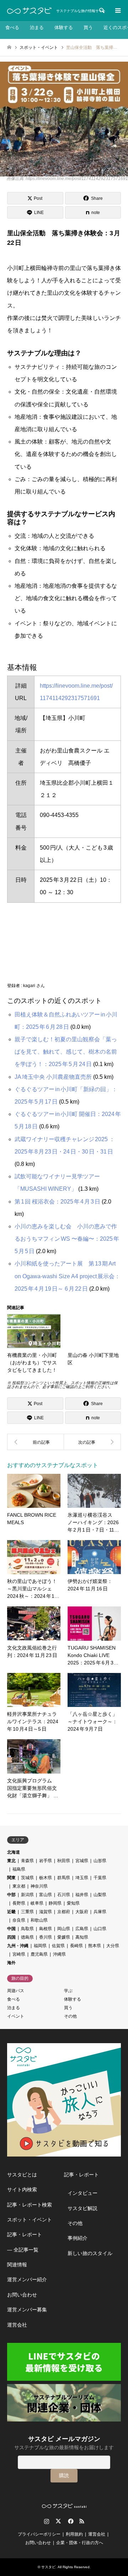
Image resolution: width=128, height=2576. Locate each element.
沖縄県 (59, 1954)
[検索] (101, 11)
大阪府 (82, 1912)
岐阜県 (37, 1903)
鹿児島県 (39, 1954)
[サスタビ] (29, 11)
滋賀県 (46, 1912)
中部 (11, 1895)
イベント (16, 2016)
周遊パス (16, 1991)
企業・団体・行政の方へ (80, 2543)
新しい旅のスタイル (90, 2253)
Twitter (58, 2521)
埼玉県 (82, 1878)
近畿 (11, 1912)
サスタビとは (22, 2175)
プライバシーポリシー (39, 2534)
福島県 (19, 1869)
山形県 (100, 1861)
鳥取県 (27, 1929)
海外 (11, 1963)
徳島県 (27, 1937)
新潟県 (27, 1895)
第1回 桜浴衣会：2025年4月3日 (57, 1202)
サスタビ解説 (82, 2208)
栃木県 (46, 1878)
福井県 (82, 1895)
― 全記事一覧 (23, 2250)
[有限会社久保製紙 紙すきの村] (36, 1442)
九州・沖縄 (18, 1946)
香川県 (46, 1937)
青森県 (27, 1861)
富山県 (46, 1895)
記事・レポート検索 (30, 2205)
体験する (64, 27)
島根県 (46, 1929)
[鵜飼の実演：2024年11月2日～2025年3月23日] (92, 1442)
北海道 (14, 1852)
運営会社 (17, 2325)
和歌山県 (39, 1920)
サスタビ (48, 2567)
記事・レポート (25, 2234)
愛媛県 (64, 1937)
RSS (82, 2521)
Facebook (70, 2521)
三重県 (27, 1912)
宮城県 (82, 1861)
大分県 (113, 1946)
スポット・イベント (30, 2220)
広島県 (82, 1929)
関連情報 (17, 2265)
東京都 (19, 1886)
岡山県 (64, 1929)
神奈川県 (39, 1886)
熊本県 (95, 1946)
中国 (11, 1929)
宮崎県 (19, 1954)
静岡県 (55, 1903)
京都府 (64, 1912)
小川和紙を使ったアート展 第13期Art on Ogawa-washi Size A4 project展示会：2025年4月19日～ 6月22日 (67, 1276)
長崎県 (76, 1946)
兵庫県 (100, 1912)
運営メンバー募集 (27, 2310)
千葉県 (100, 1878)
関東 (11, 1878)
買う (88, 27)
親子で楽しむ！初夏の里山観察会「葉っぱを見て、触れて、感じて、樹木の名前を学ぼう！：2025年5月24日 (66, 1052)
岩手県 (46, 1861)
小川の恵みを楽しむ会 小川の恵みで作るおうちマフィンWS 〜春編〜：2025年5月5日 (67, 1239)
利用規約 (74, 2534)
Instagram (47, 2521)
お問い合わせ (22, 2295)
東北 (11, 1861)
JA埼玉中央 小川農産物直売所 (53, 1077)
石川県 (64, 1895)
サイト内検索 (22, 2189)
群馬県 (64, 1878)
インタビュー (82, 2193)
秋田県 (64, 1861)
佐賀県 (58, 1946)
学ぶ (68, 1991)
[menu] (117, 11)
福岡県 (40, 1946)
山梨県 (100, 1895)
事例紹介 (78, 2238)
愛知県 (73, 1903)
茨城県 (27, 1878)
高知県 (82, 1937)
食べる (12, 27)
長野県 (19, 1903)
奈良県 (19, 1920)
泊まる (37, 27)
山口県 (100, 1929)
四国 (11, 1937)
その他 (70, 2016)
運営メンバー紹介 (27, 2279)
